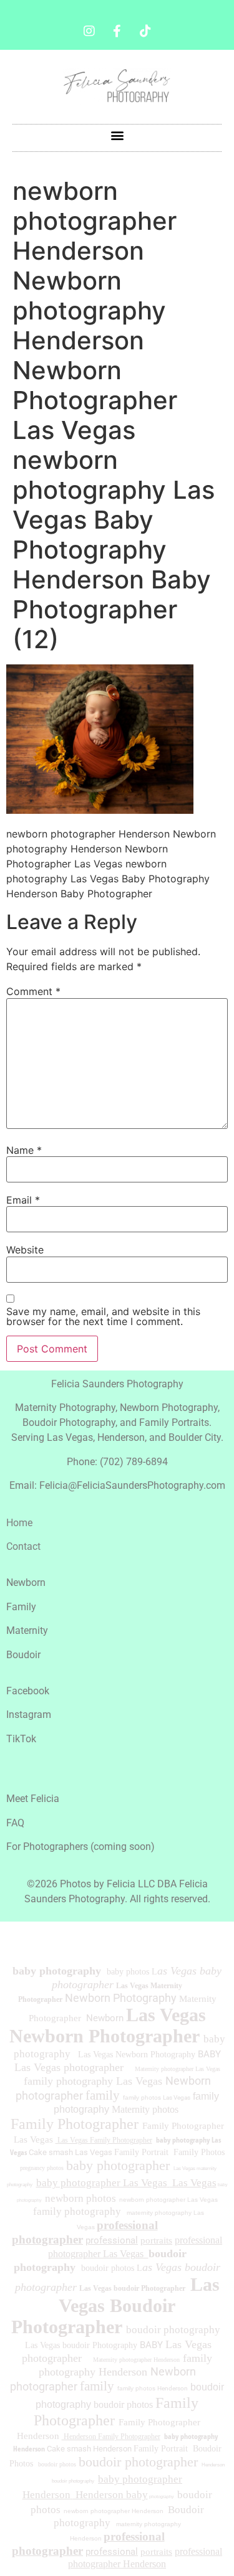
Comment (33, 991)
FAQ (15, 1823)
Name (24, 1150)
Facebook (28, 1691)
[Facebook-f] (117, 31)
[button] (117, 135)
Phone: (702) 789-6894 (117, 1462)
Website (25, 1250)
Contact (23, 1546)
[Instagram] (89, 31)
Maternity (27, 1630)
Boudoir (23, 1655)
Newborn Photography (121, 1998)
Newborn (26, 1583)
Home (19, 1523)
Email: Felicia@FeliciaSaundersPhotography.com (117, 1485)
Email (23, 1200)
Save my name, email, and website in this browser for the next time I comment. (103, 1316)
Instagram (29, 1715)
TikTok (21, 1739)
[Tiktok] (145, 31)
